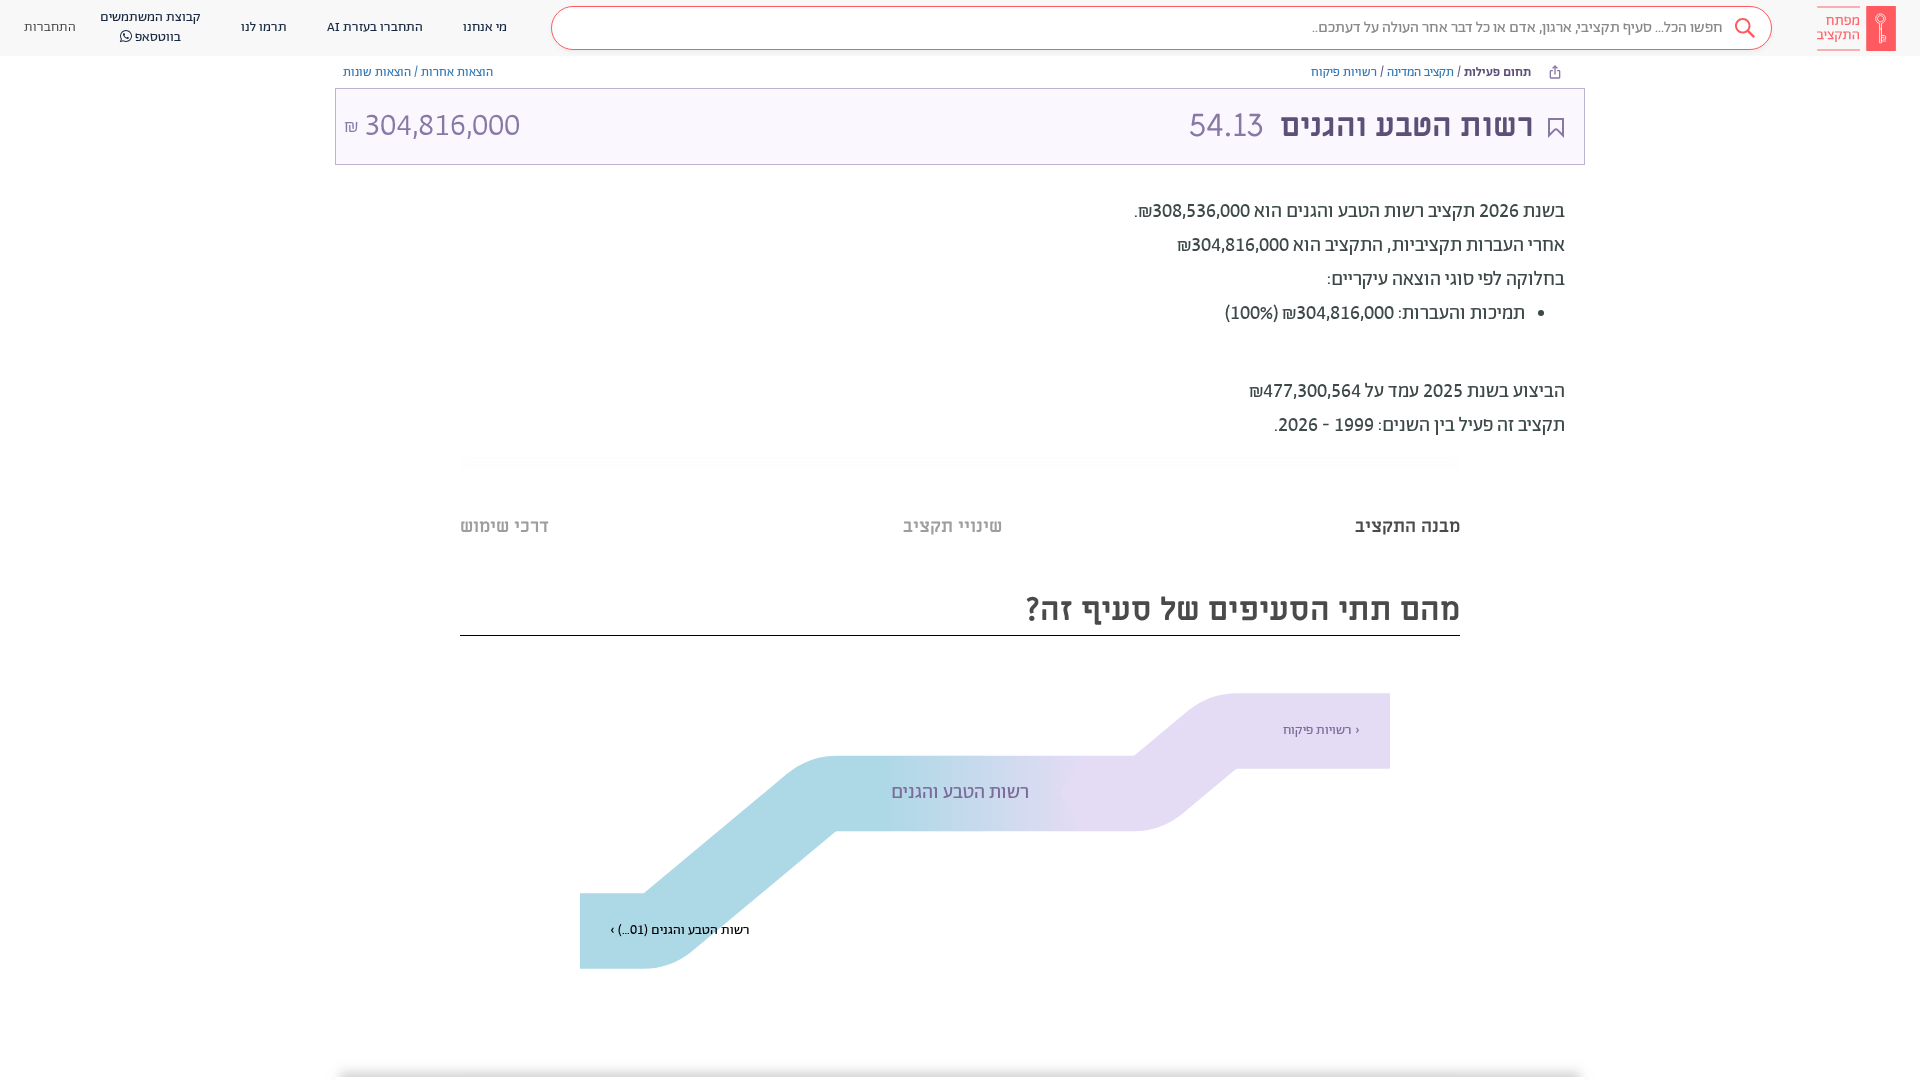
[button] (1161, 28)
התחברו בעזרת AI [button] (375, 27)
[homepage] (1856, 28)
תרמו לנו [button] (264, 27)
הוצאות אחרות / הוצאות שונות (418, 72)
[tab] (1407, 501)
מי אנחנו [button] (485, 27)
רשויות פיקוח (1344, 72)
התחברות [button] (50, 27)
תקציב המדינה (1420, 72)
